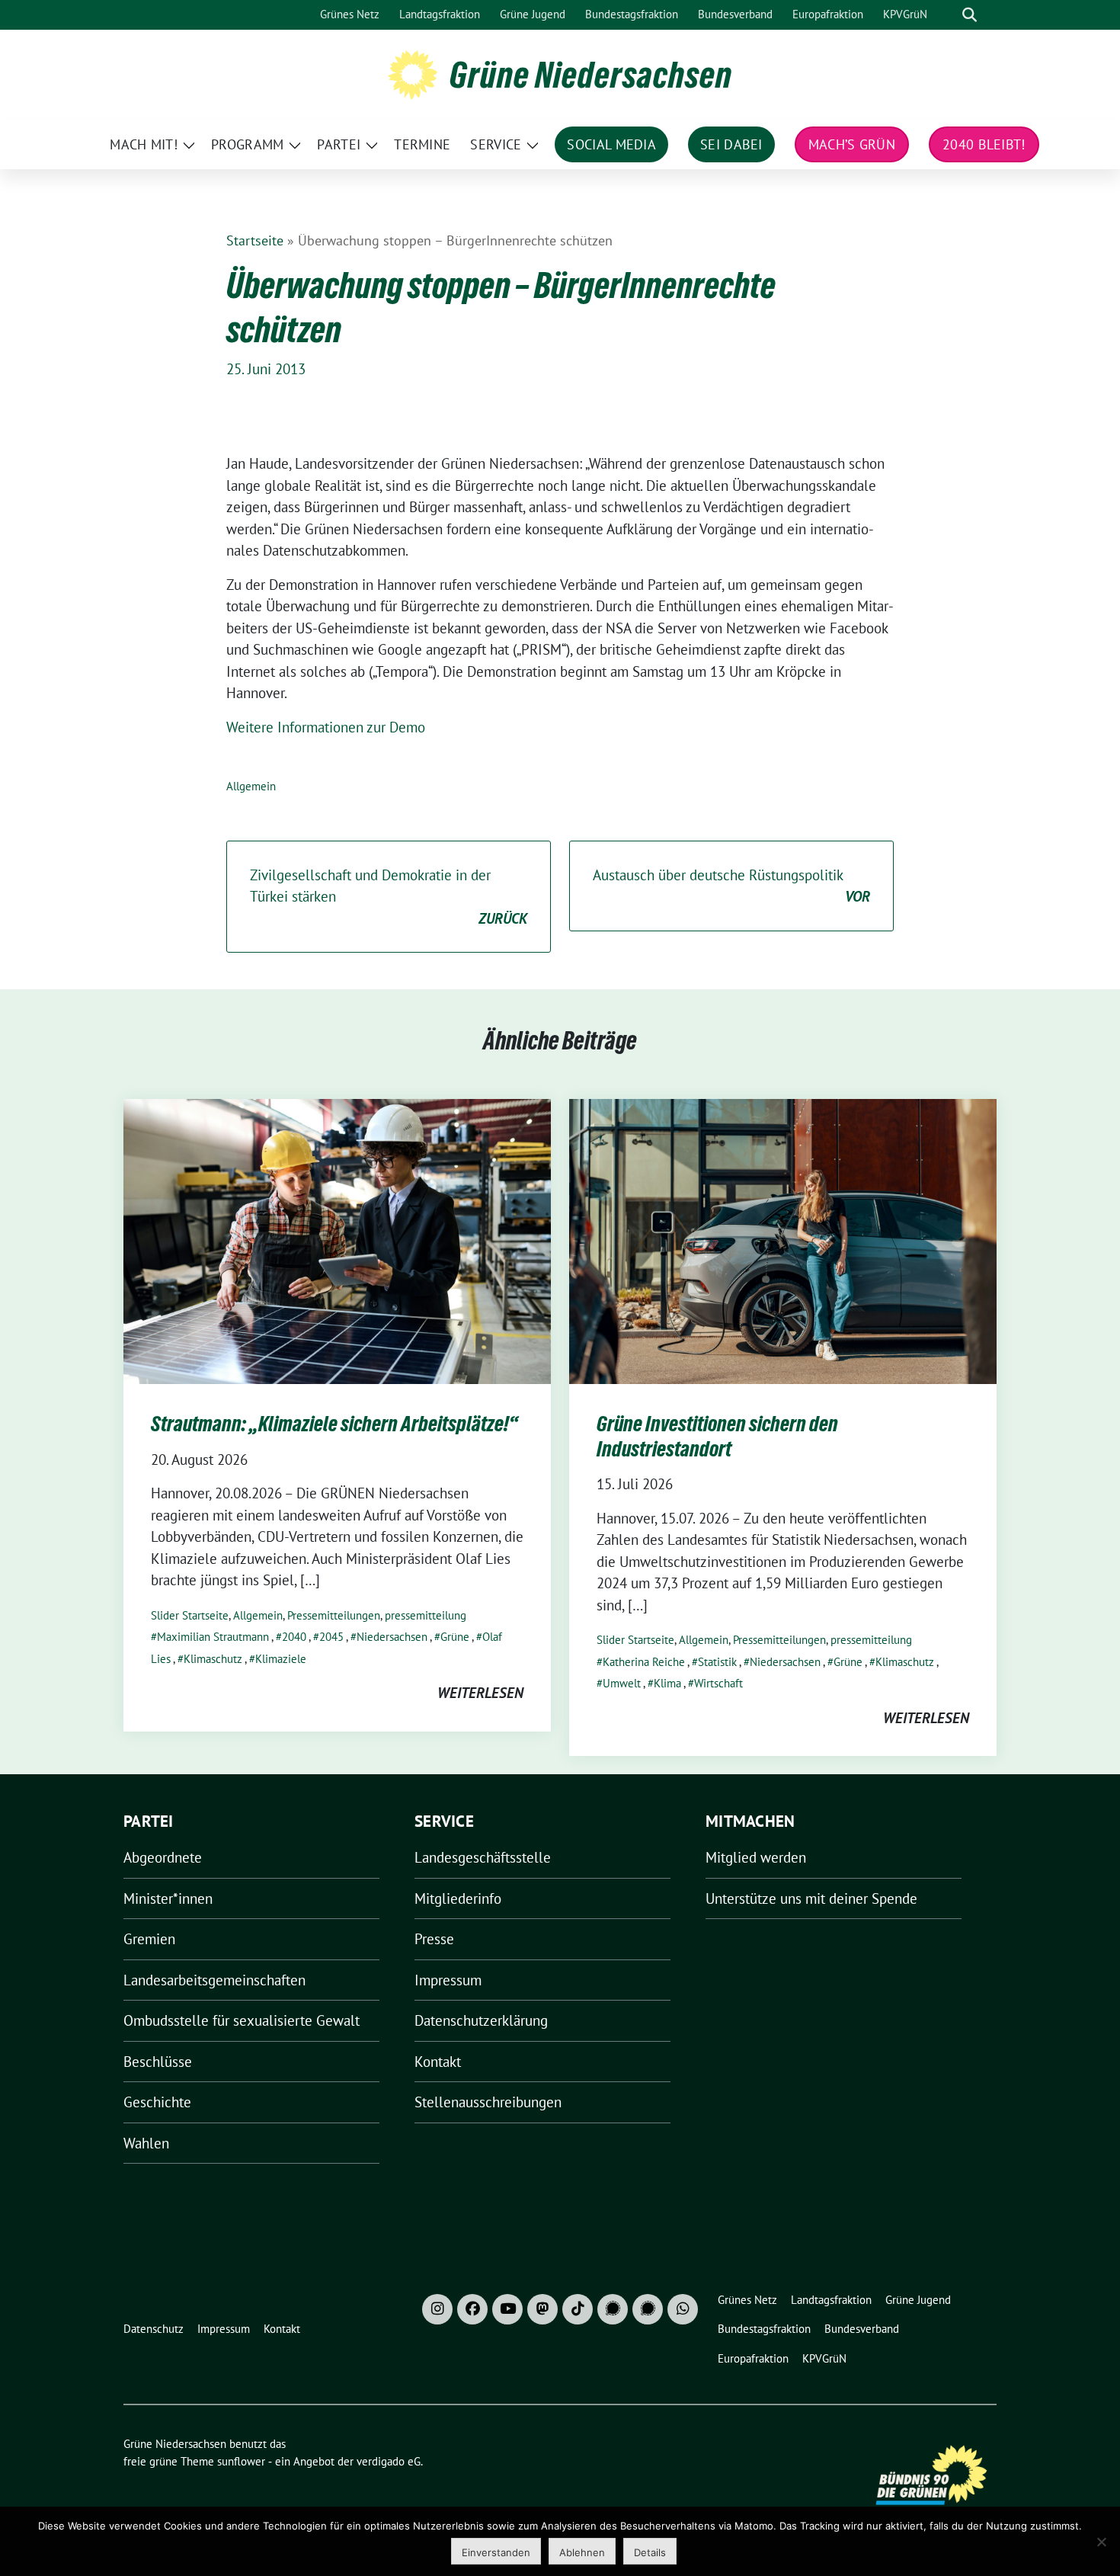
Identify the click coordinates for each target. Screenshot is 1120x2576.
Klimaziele (281, 1659)
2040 (294, 1637)
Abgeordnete (163, 1857)
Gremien (149, 1939)
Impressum (448, 1980)
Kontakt (438, 2062)
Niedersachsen (392, 1637)
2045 (331, 1637)
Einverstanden (496, 2552)
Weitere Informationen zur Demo (326, 727)
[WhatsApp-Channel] (683, 2309)
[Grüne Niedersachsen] (413, 73)
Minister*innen (168, 1898)
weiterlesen (480, 1693)
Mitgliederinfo (458, 1898)
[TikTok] (578, 2309)
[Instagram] (437, 2309)
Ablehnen (582, 2552)
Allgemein (251, 786)
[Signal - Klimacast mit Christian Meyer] (613, 2309)
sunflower (241, 2461)
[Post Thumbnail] (337, 1240)
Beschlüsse (158, 2062)
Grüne (455, 1637)
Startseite (255, 240)
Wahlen (146, 2143)
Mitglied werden (756, 1857)
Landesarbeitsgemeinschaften (214, 1980)
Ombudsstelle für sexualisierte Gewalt (242, 2020)
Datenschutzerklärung (481, 2020)
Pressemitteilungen (334, 1615)
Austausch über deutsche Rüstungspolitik (731, 886)
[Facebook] (472, 2309)
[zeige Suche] (970, 15)
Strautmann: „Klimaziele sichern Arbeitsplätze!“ (334, 1424)
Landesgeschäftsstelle (483, 1857)
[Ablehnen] (1101, 2542)
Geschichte (157, 2102)
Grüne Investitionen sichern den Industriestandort (717, 1436)
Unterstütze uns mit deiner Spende (811, 1898)
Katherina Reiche (644, 1662)
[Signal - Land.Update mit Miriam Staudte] (648, 2309)
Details (650, 2552)
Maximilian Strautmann (213, 1637)
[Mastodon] (542, 2309)
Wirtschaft (718, 1683)
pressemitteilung (426, 1615)
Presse (434, 1939)
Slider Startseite (190, 1615)
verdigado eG (389, 2461)
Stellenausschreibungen (488, 2102)
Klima (667, 1683)
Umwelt (622, 1683)
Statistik (717, 1662)
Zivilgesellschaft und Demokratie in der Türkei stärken (389, 897)
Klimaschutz (213, 1659)
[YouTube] (507, 2309)
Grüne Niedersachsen (591, 75)
